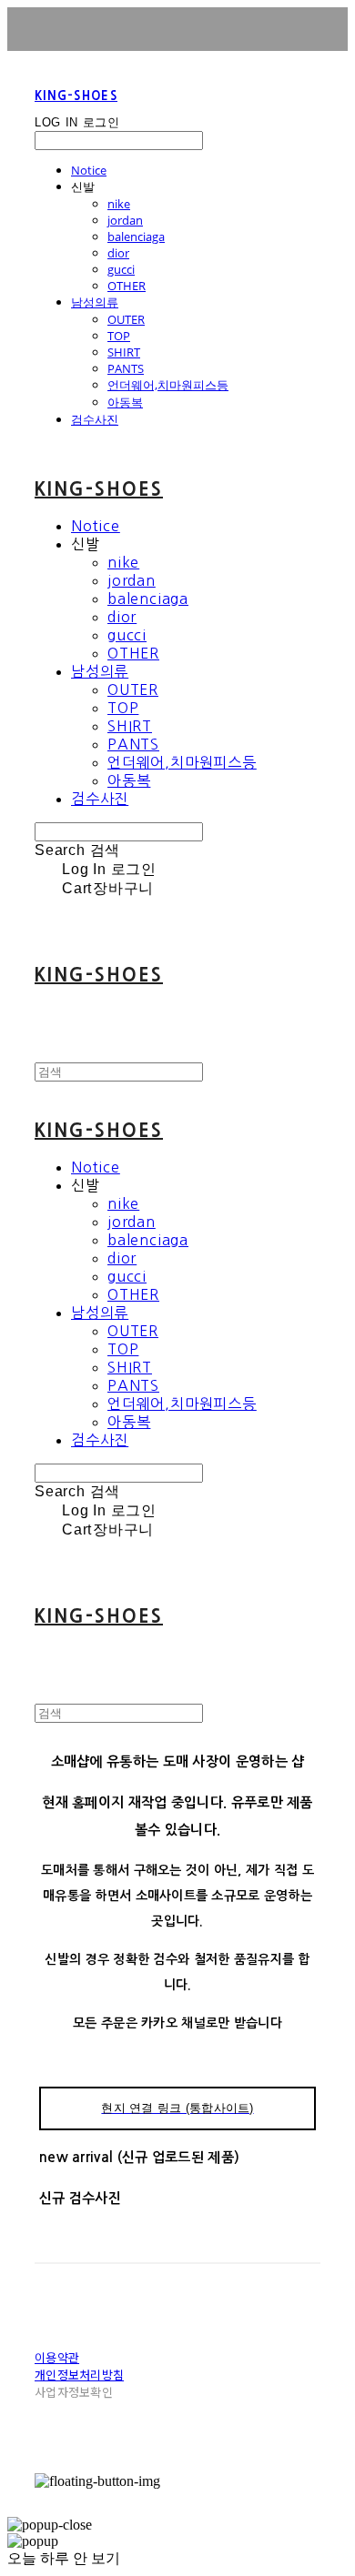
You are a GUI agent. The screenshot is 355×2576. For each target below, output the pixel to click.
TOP (119, 336)
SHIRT (124, 352)
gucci (121, 269)
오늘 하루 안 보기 (64, 2558)
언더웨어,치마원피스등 (168, 385)
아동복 (125, 402)
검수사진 (95, 419)
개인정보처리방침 (79, 2375)
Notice (89, 170)
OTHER (127, 286)
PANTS (126, 368)
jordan (125, 220)
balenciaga (136, 236)
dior (118, 253)
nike (119, 204)
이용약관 (57, 2357)
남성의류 (95, 302)
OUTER (126, 319)
